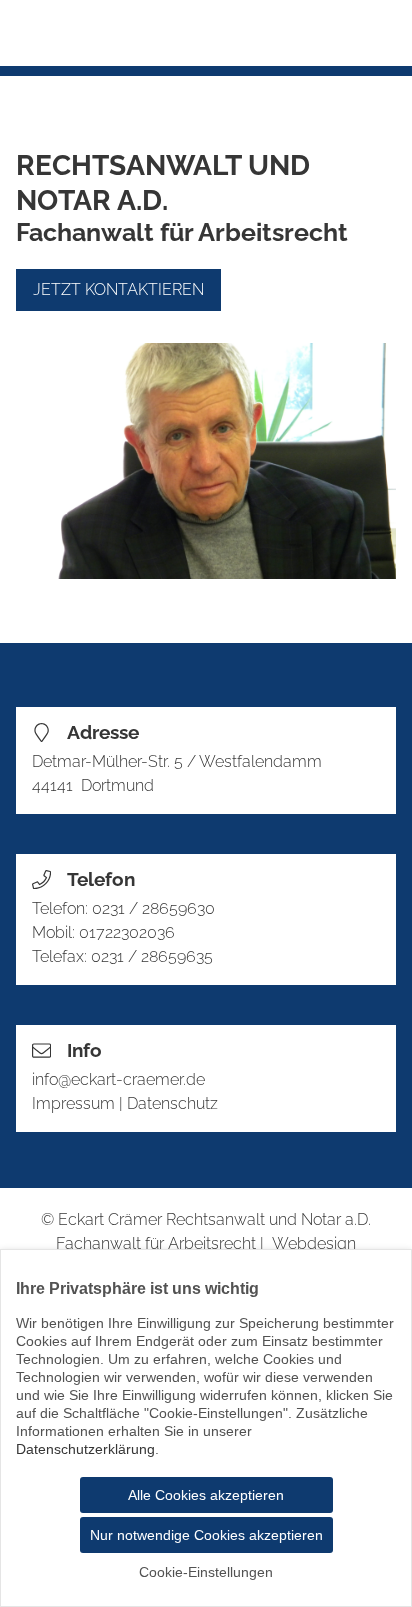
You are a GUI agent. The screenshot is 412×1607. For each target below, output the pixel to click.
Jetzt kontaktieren (118, 289)
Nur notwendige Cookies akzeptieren (206, 1535)
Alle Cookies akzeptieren (206, 1495)
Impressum (73, 1103)
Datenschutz (172, 1103)
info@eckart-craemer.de (118, 1079)
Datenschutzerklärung (85, 1449)
